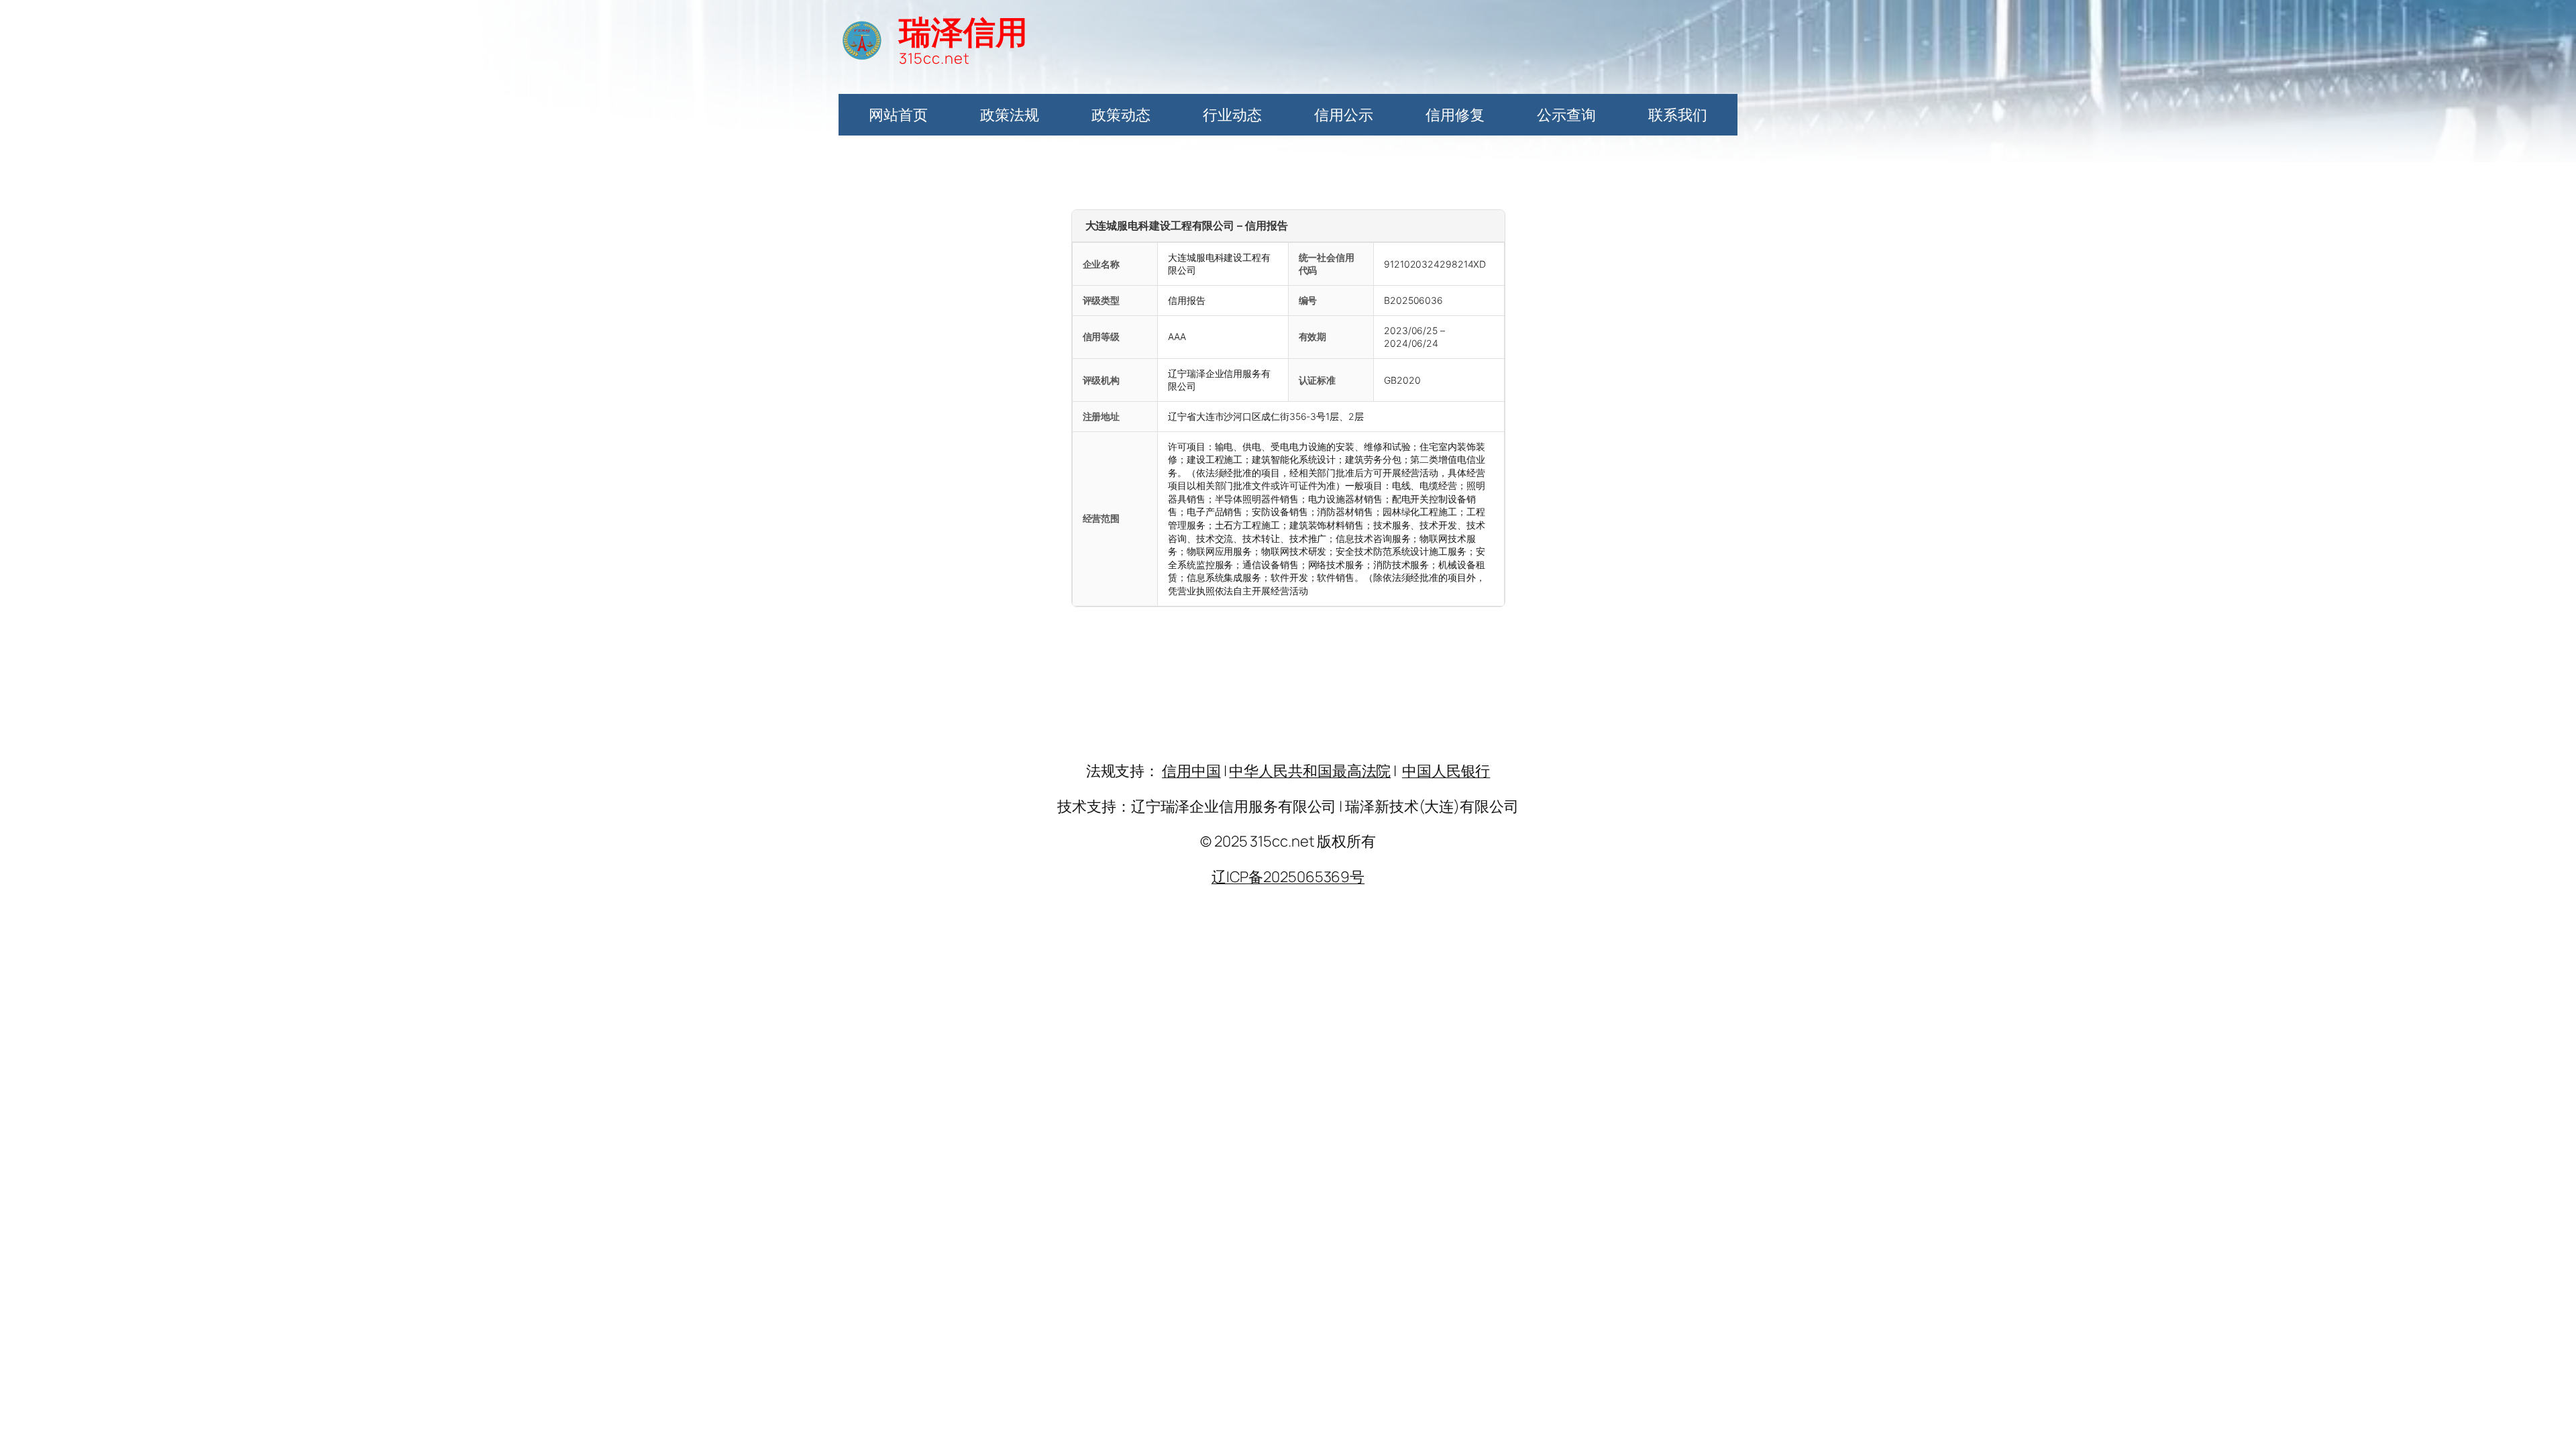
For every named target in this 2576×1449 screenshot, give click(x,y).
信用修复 (1455, 115)
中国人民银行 (1446, 771)
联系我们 (1678, 115)
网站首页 (898, 115)
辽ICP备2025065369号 (1288, 877)
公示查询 (1566, 115)
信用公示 (1344, 115)
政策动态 (1121, 115)
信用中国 (1191, 771)
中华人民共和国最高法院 (1310, 771)
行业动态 (1232, 115)
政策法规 (1010, 115)
